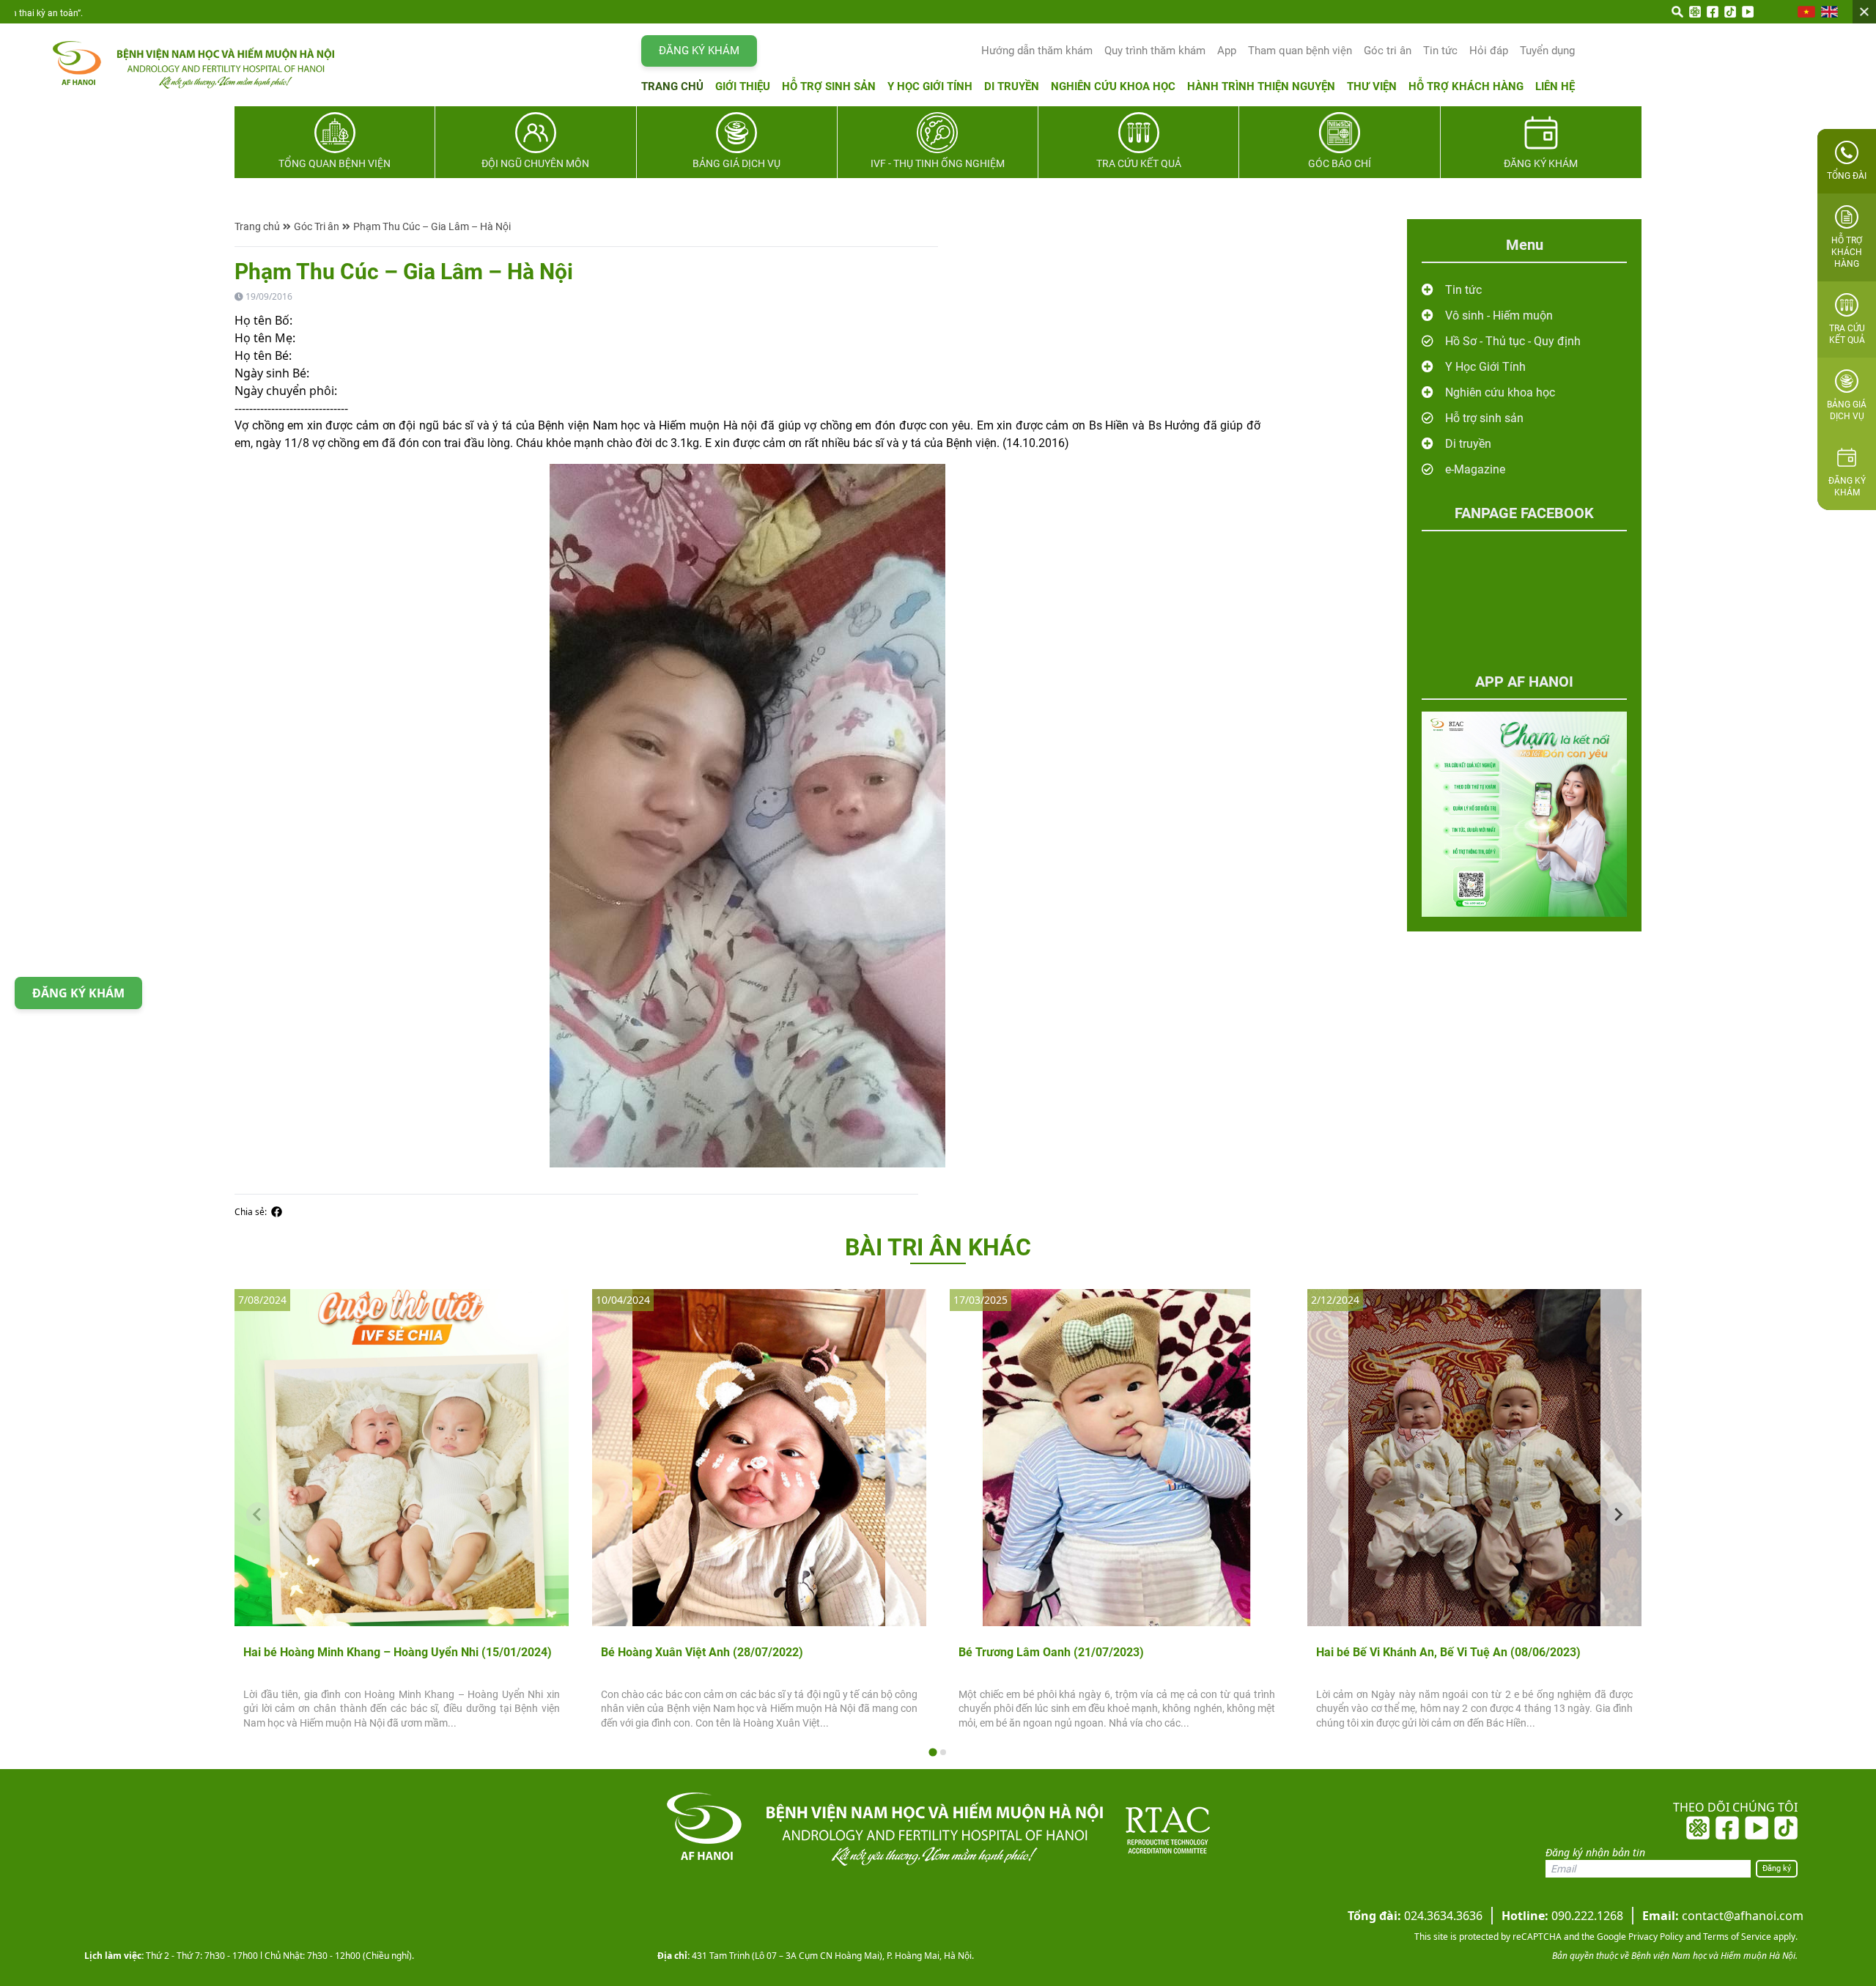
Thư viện (1372, 86)
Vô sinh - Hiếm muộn (1499, 315)
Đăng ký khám (699, 51)
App (1227, 51)
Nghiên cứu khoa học (1113, 86)
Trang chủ (672, 86)
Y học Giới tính (930, 86)
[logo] (179, 65)
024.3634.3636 (1415, 1916)
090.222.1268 (1562, 1916)
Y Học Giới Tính (1485, 367)
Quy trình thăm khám (1155, 51)
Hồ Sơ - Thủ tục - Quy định (1513, 341)
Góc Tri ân (317, 226)
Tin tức (1440, 51)
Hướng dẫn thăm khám (1037, 51)
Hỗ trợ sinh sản (829, 86)
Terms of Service (1736, 1937)
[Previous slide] (258, 1514)
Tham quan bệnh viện (1300, 51)
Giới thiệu (743, 86)
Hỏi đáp (1489, 51)
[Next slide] (1618, 1514)
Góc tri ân (1388, 51)
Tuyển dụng (1547, 51)
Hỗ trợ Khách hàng (1466, 86)
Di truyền (1012, 86)
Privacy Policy (1655, 1937)
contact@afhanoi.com (1723, 1916)
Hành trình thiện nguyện (1261, 86)
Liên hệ (1555, 86)
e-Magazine (1475, 469)
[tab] (933, 1752)
